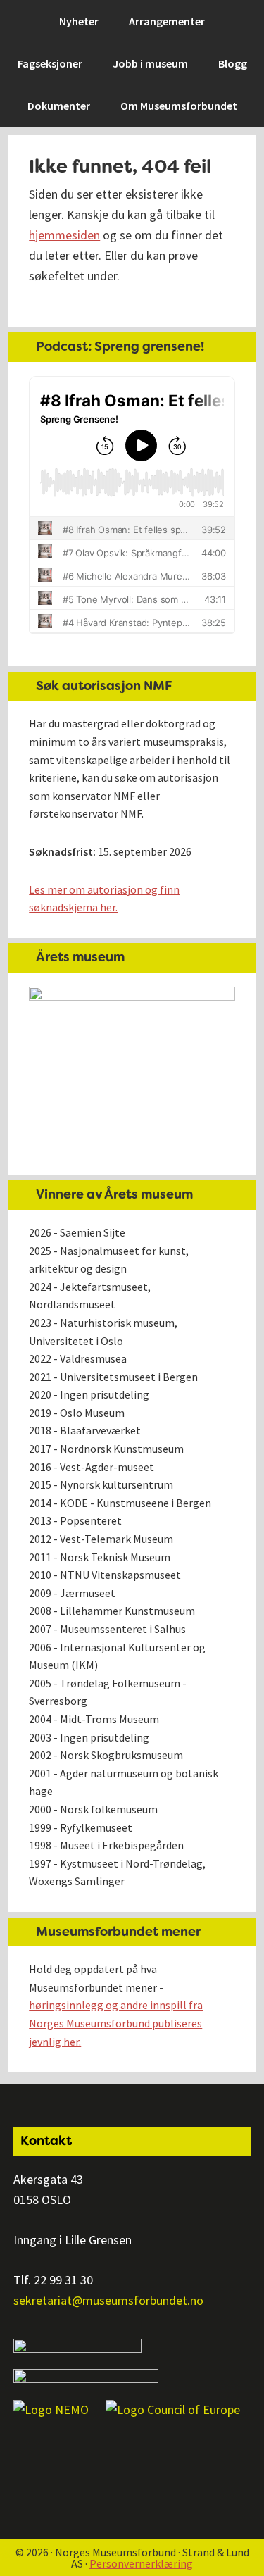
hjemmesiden (64, 235)
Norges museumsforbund (88, 18)
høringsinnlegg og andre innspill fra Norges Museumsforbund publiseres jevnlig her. (116, 2023)
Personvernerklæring (141, 2563)
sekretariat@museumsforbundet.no (108, 2300)
